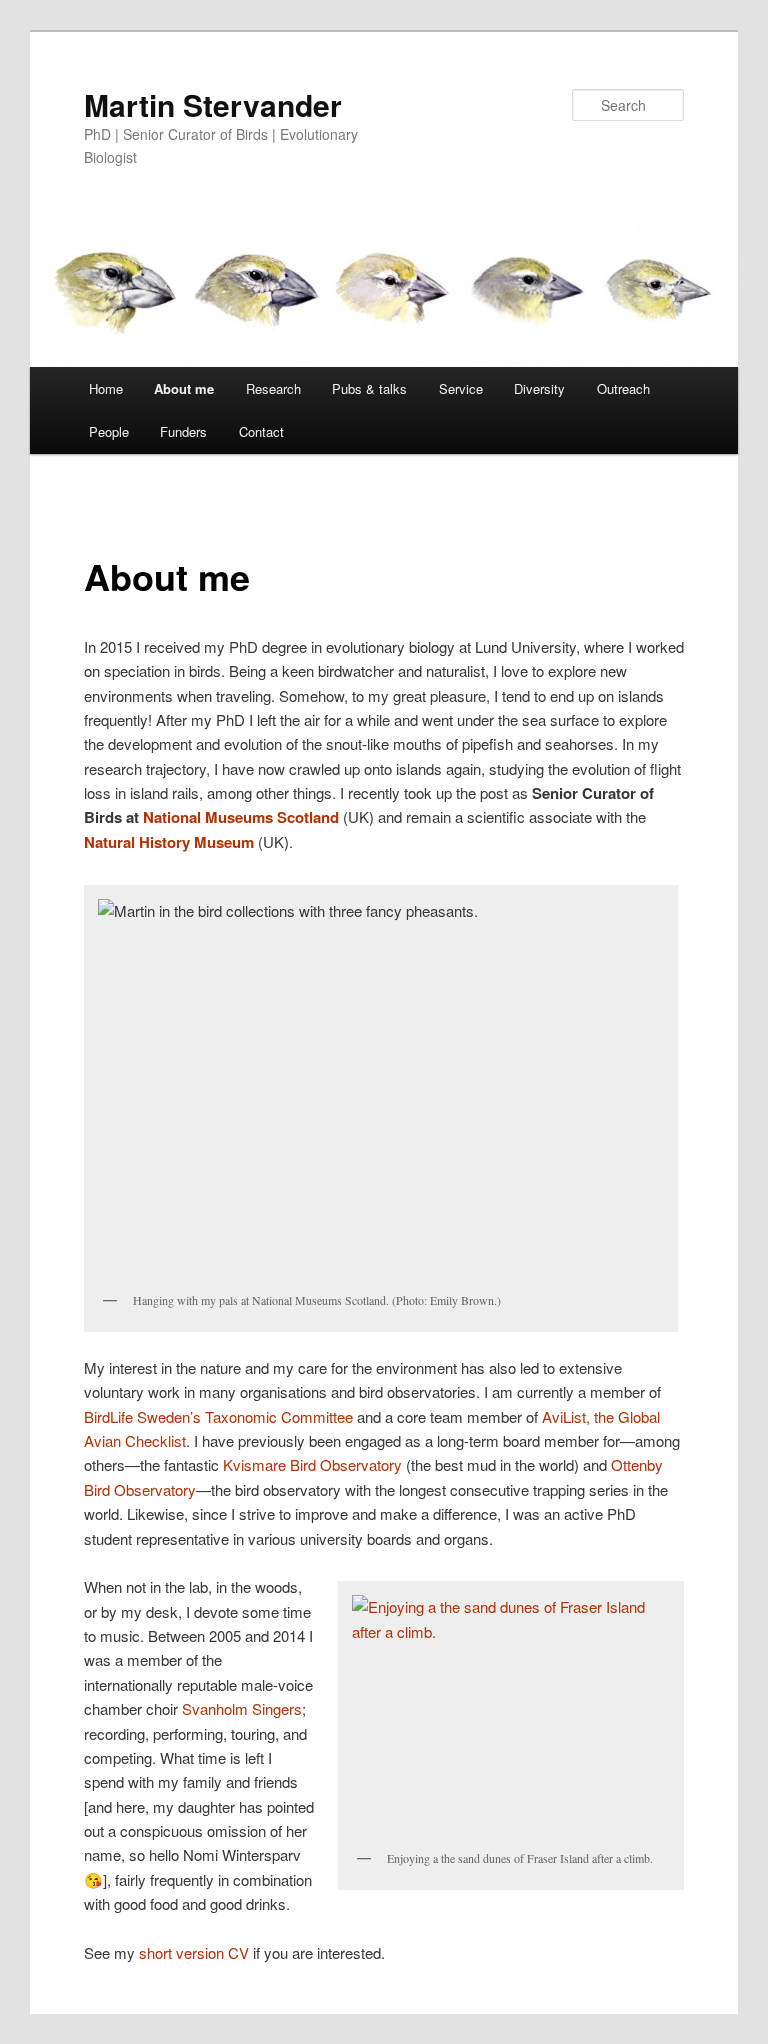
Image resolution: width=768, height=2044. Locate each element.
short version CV (194, 1952)
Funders (183, 431)
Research (273, 388)
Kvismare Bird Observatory (312, 1464)
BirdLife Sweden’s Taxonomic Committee (218, 1416)
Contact (261, 431)
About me (184, 388)
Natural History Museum (169, 842)
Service (461, 388)
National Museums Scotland (241, 817)
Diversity (539, 388)
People (109, 431)
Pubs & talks (369, 388)
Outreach (623, 388)
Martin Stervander (213, 104)
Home (106, 388)
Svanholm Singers (242, 1708)
